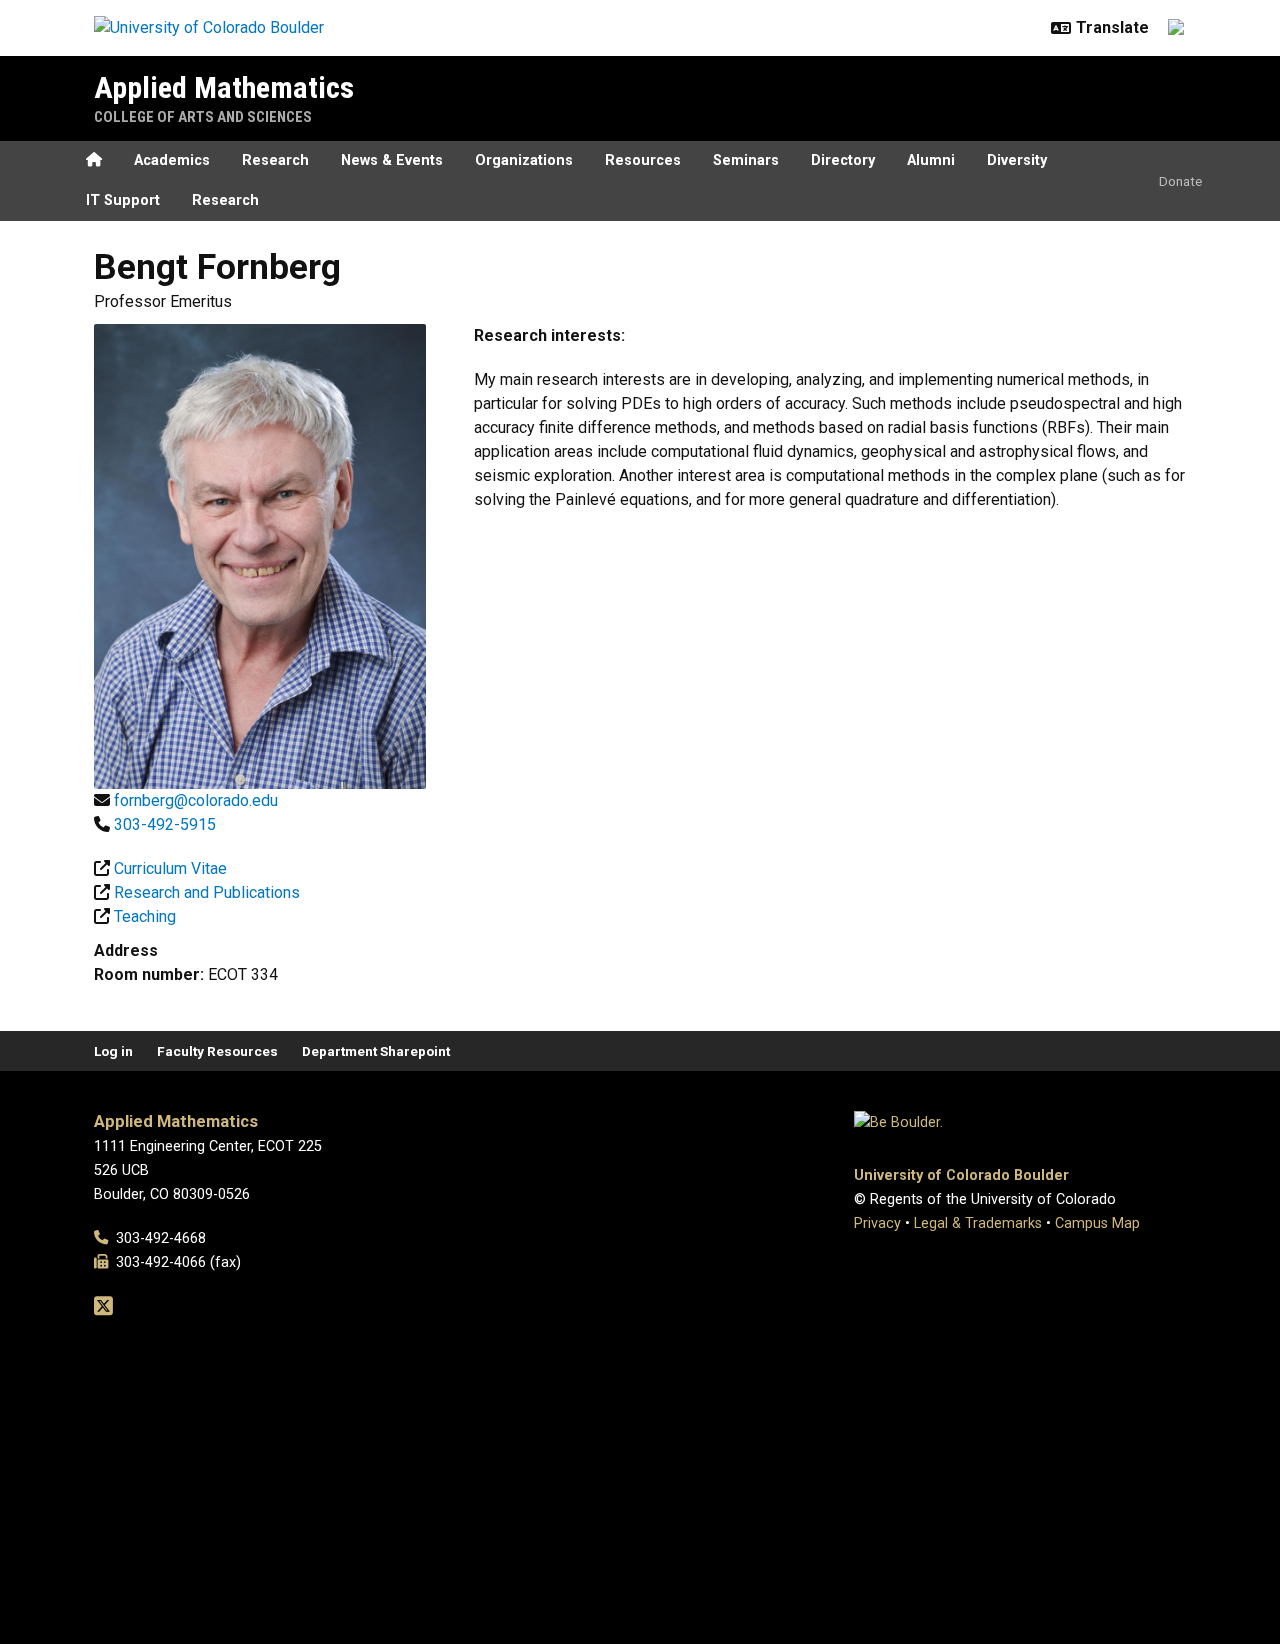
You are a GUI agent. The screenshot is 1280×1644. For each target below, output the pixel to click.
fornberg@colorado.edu (196, 800)
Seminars (746, 160)
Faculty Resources (217, 1051)
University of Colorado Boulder (961, 1175)
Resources (643, 160)
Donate (1180, 181)
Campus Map (1097, 1223)
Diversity (1017, 160)
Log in (113, 1051)
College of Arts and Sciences (203, 117)
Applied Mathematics (224, 87)
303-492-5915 (165, 824)
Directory (843, 160)
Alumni (931, 160)
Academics (172, 160)
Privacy (877, 1223)
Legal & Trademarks (978, 1223)
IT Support (123, 200)
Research (275, 160)
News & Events (392, 160)
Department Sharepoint (376, 1051)
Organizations (524, 160)
